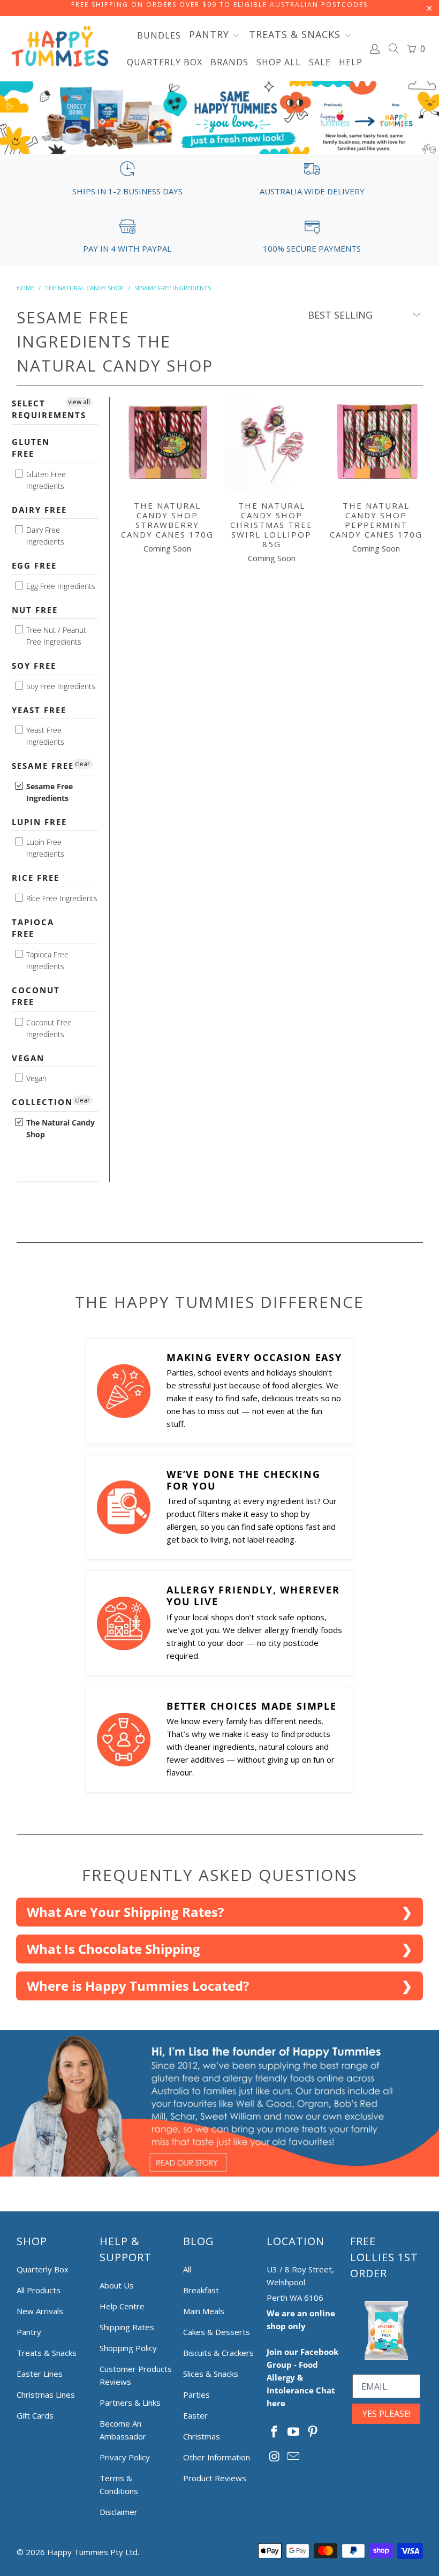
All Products (39, 2290)
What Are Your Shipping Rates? (125, 1912)
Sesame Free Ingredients (48, 792)
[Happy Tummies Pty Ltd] (60, 48)
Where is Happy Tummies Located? (138, 1986)
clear (82, 764)
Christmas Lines (46, 2394)
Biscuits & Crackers (218, 2353)
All (187, 2269)
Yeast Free (39, 710)
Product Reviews (215, 2478)
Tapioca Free (33, 928)
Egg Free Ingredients (60, 586)
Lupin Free (39, 822)
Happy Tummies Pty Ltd (92, 2552)
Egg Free (34, 565)
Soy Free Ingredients (60, 686)
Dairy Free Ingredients (44, 536)
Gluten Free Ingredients (45, 480)
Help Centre (122, 2306)
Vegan (28, 1058)
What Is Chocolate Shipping (113, 1949)
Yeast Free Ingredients (44, 736)
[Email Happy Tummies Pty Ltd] (294, 2457)
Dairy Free (39, 510)
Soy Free (34, 666)
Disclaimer (119, 2512)
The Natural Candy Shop (59, 1128)
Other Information (217, 2457)
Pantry (29, 2332)
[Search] (394, 50)
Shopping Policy (128, 2348)
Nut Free (35, 610)
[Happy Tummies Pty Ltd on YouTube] (294, 2432)
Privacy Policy (125, 2457)
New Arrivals (40, 2311)
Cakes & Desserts (217, 2332)
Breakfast (201, 2290)
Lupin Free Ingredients (44, 848)
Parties (196, 2394)
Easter (195, 2415)
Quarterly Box (43, 2269)
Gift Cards (35, 2415)
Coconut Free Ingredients (48, 1028)
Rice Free (36, 878)
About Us (117, 2285)
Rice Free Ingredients (61, 898)
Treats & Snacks (47, 2353)
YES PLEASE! (387, 2414)
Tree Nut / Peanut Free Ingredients (55, 636)
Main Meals (204, 2311)
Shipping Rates (127, 2327)
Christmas (202, 2436)
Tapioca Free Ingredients (46, 960)
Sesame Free (43, 766)
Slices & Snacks (211, 2374)
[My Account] (375, 49)
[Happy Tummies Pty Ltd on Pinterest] (313, 2432)
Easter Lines (40, 2374)
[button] (215, 35)
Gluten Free (31, 448)
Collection (42, 1102)
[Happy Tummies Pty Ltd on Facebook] (275, 2432)
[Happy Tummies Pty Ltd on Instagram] (275, 2457)
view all (79, 402)
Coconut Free (36, 996)
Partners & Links (130, 2403)
